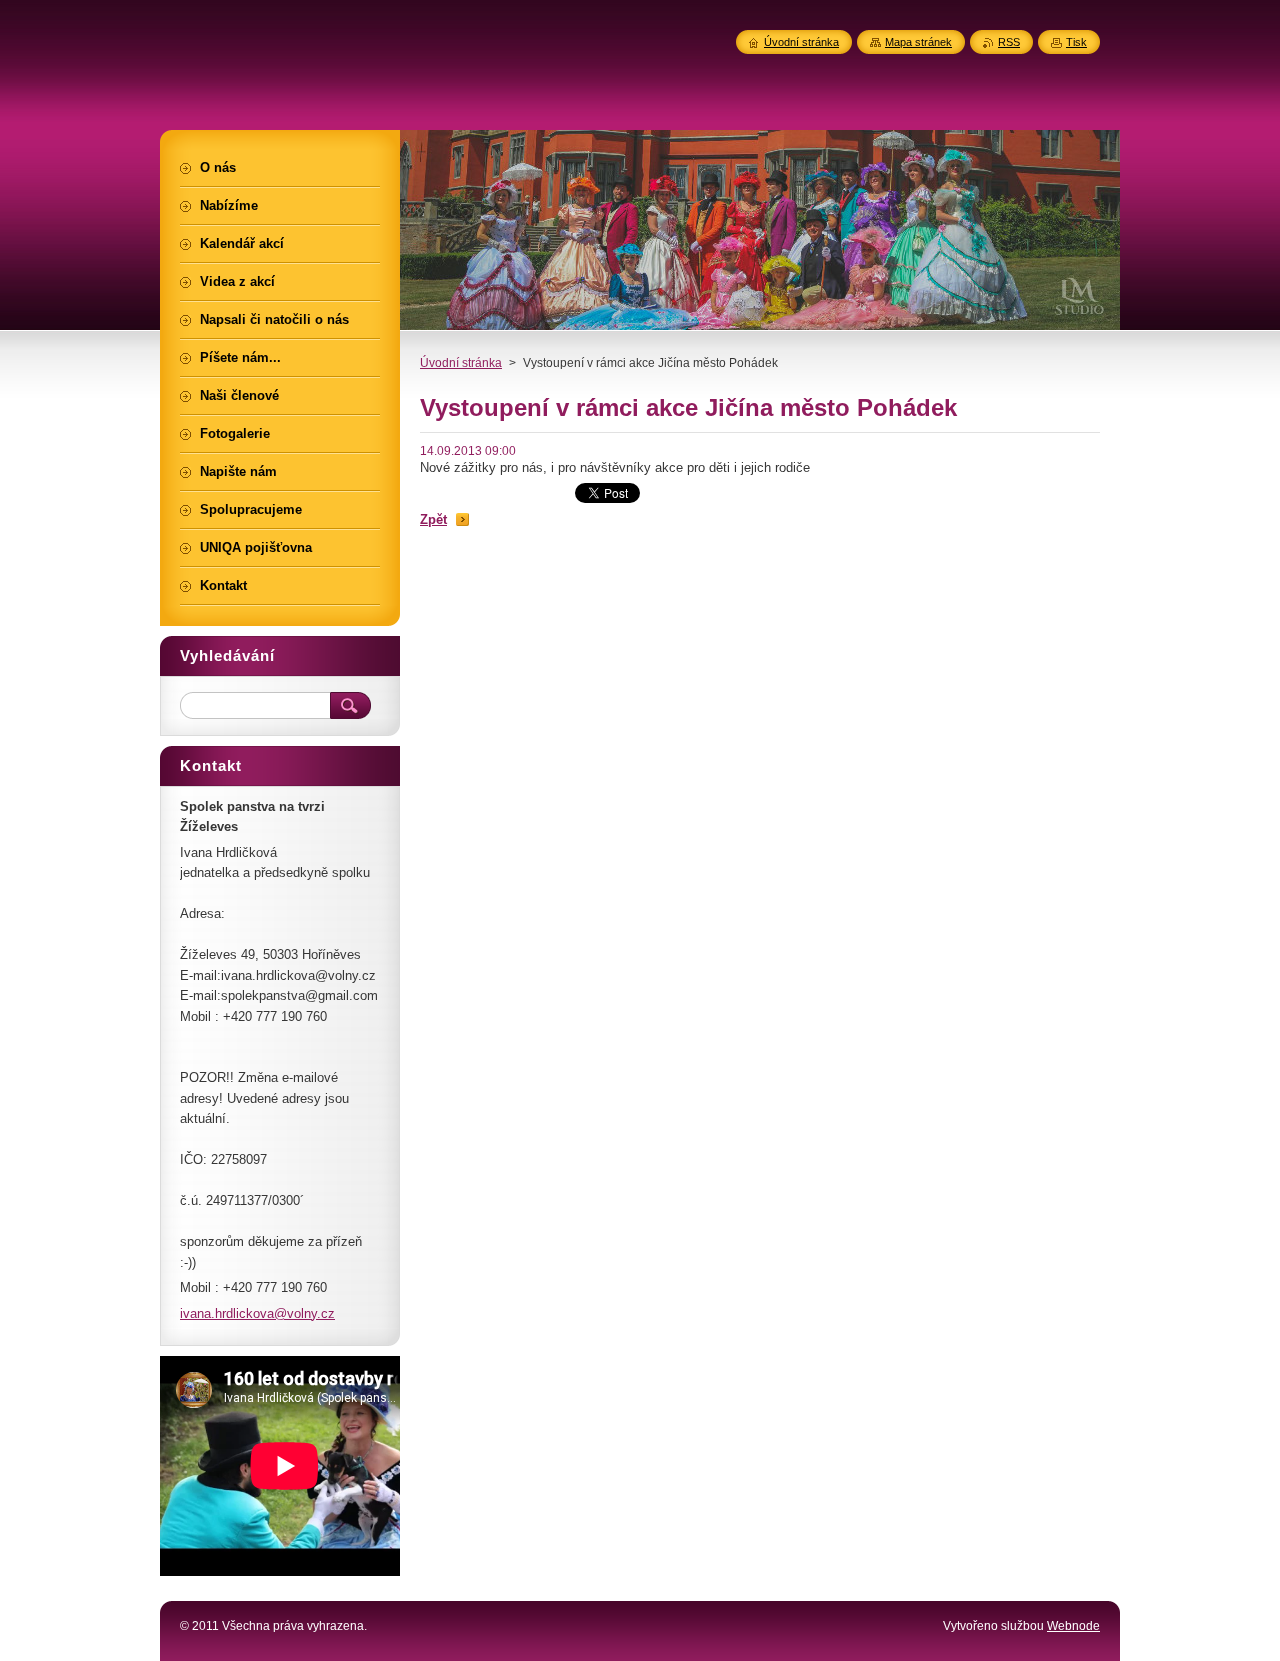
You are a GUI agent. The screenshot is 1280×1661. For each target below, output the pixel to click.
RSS (1009, 42)
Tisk (1076, 42)
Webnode (1073, 1626)
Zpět (433, 519)
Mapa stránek (918, 42)
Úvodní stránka (461, 363)
